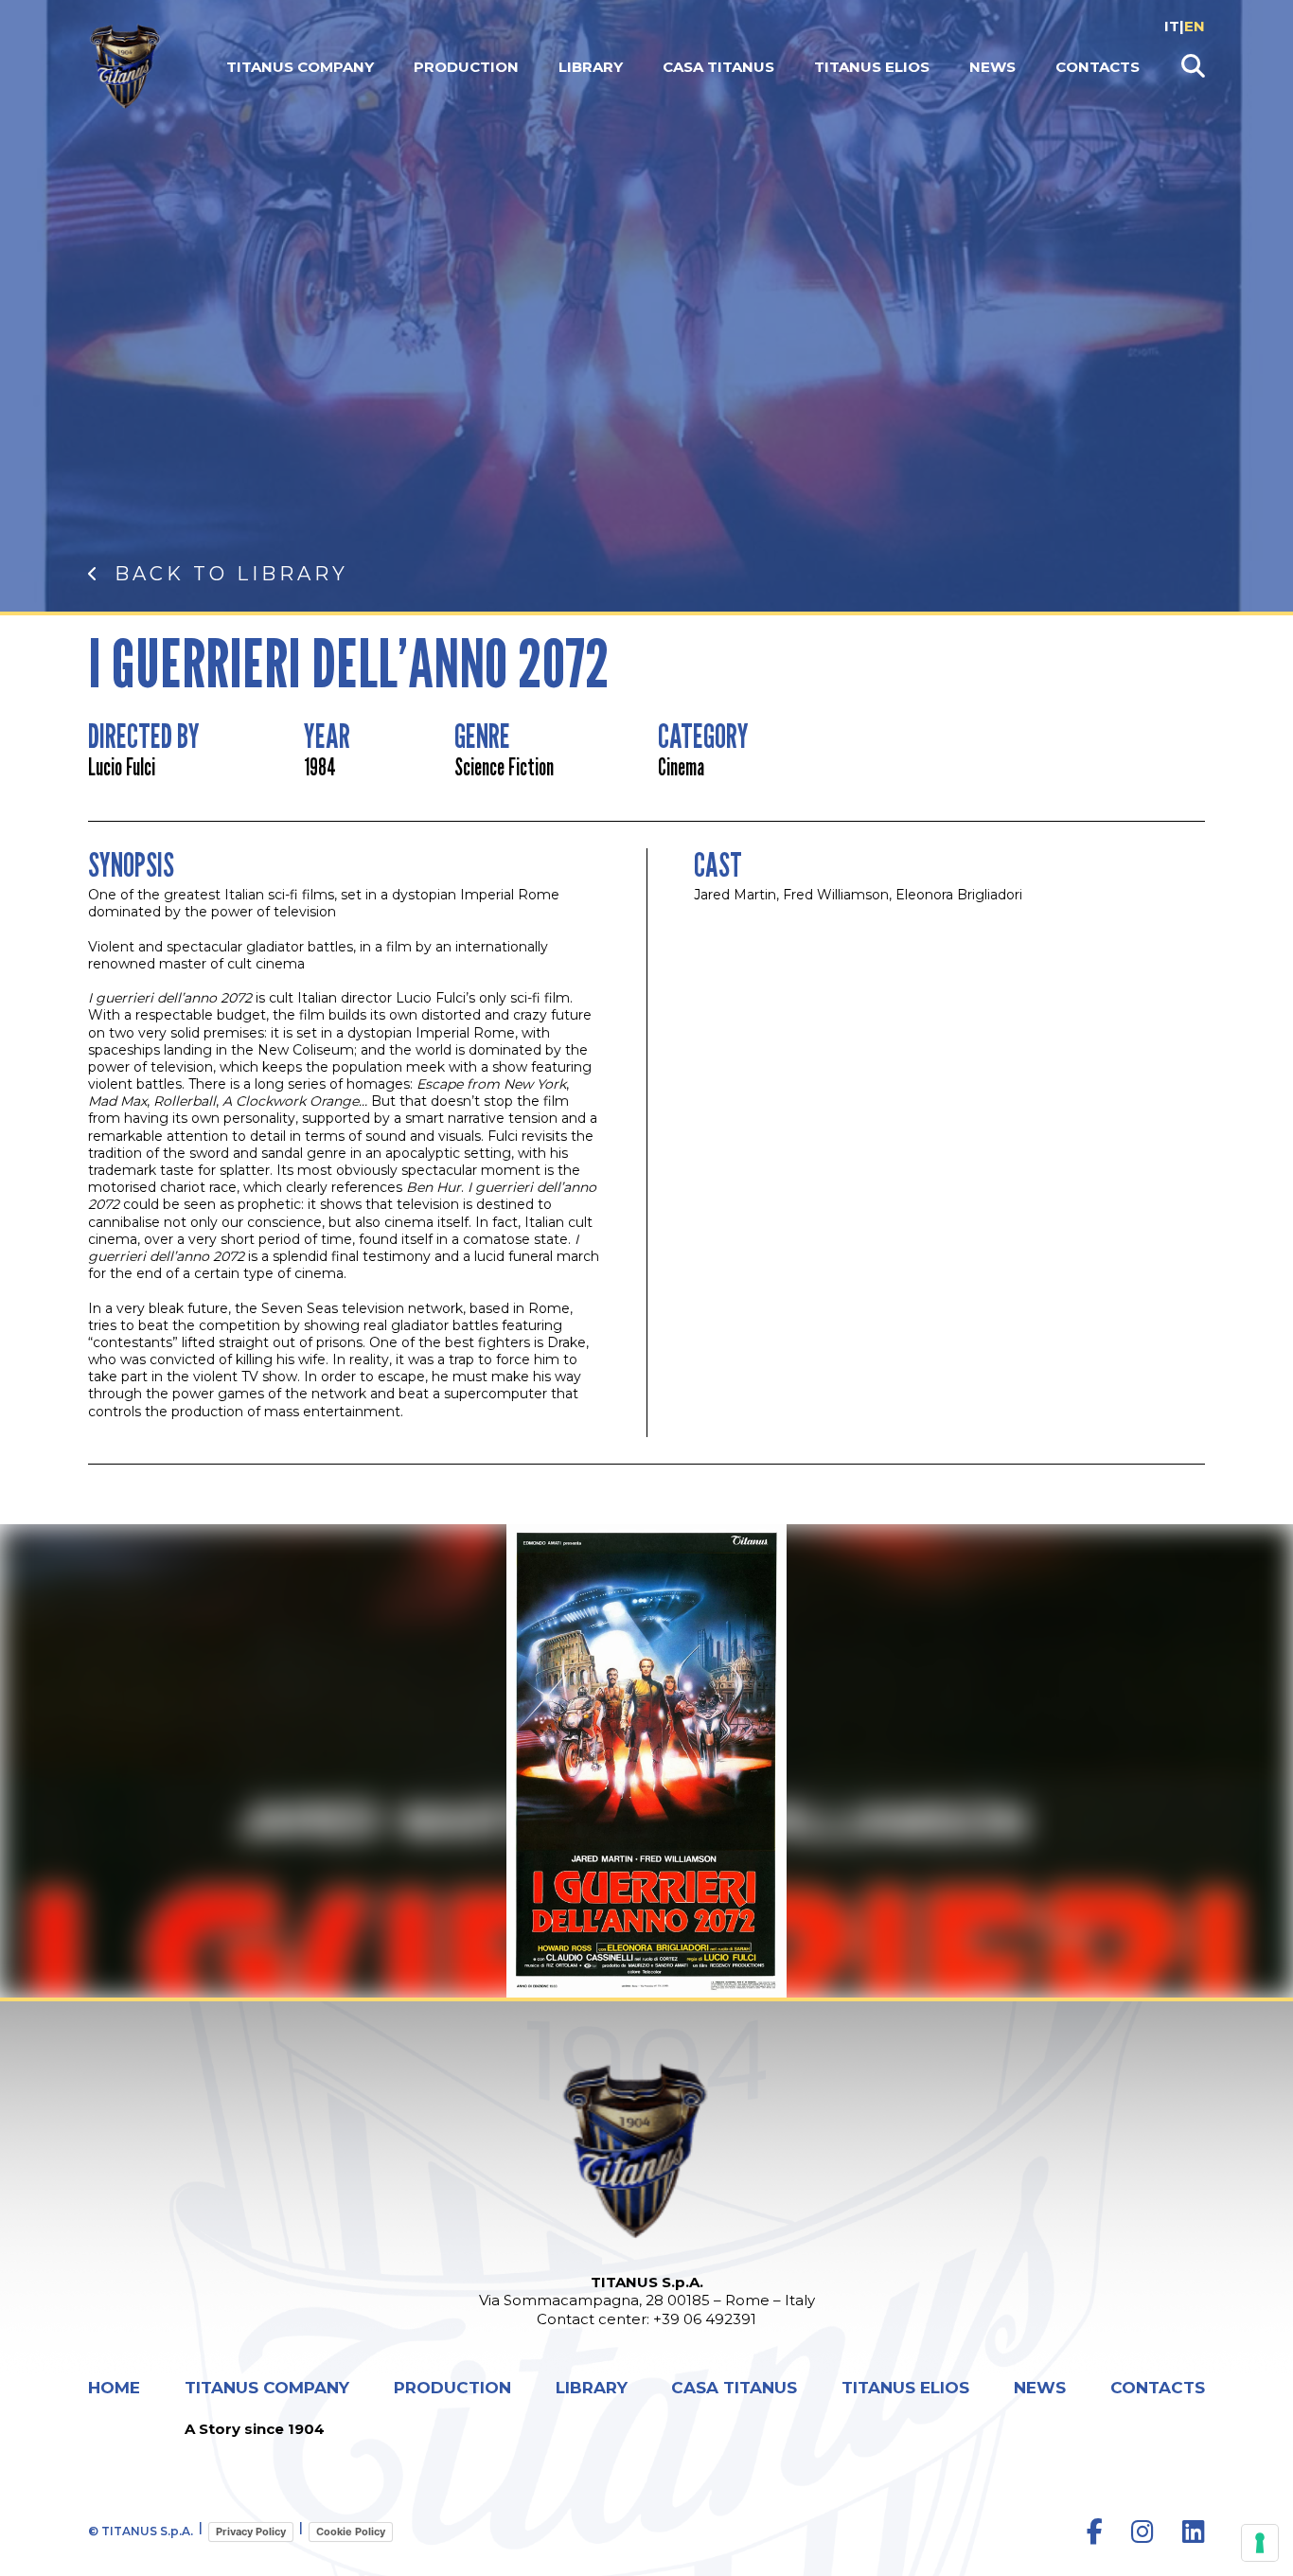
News (992, 67)
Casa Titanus (718, 67)
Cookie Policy (351, 2532)
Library (591, 67)
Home (114, 2388)
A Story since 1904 (255, 2429)
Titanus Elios (872, 67)
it (1172, 26)
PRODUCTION (466, 67)
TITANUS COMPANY (300, 67)
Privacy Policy (251, 2532)
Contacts (1098, 67)
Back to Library (231, 574)
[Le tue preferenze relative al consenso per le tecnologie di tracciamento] (1260, 2543)
